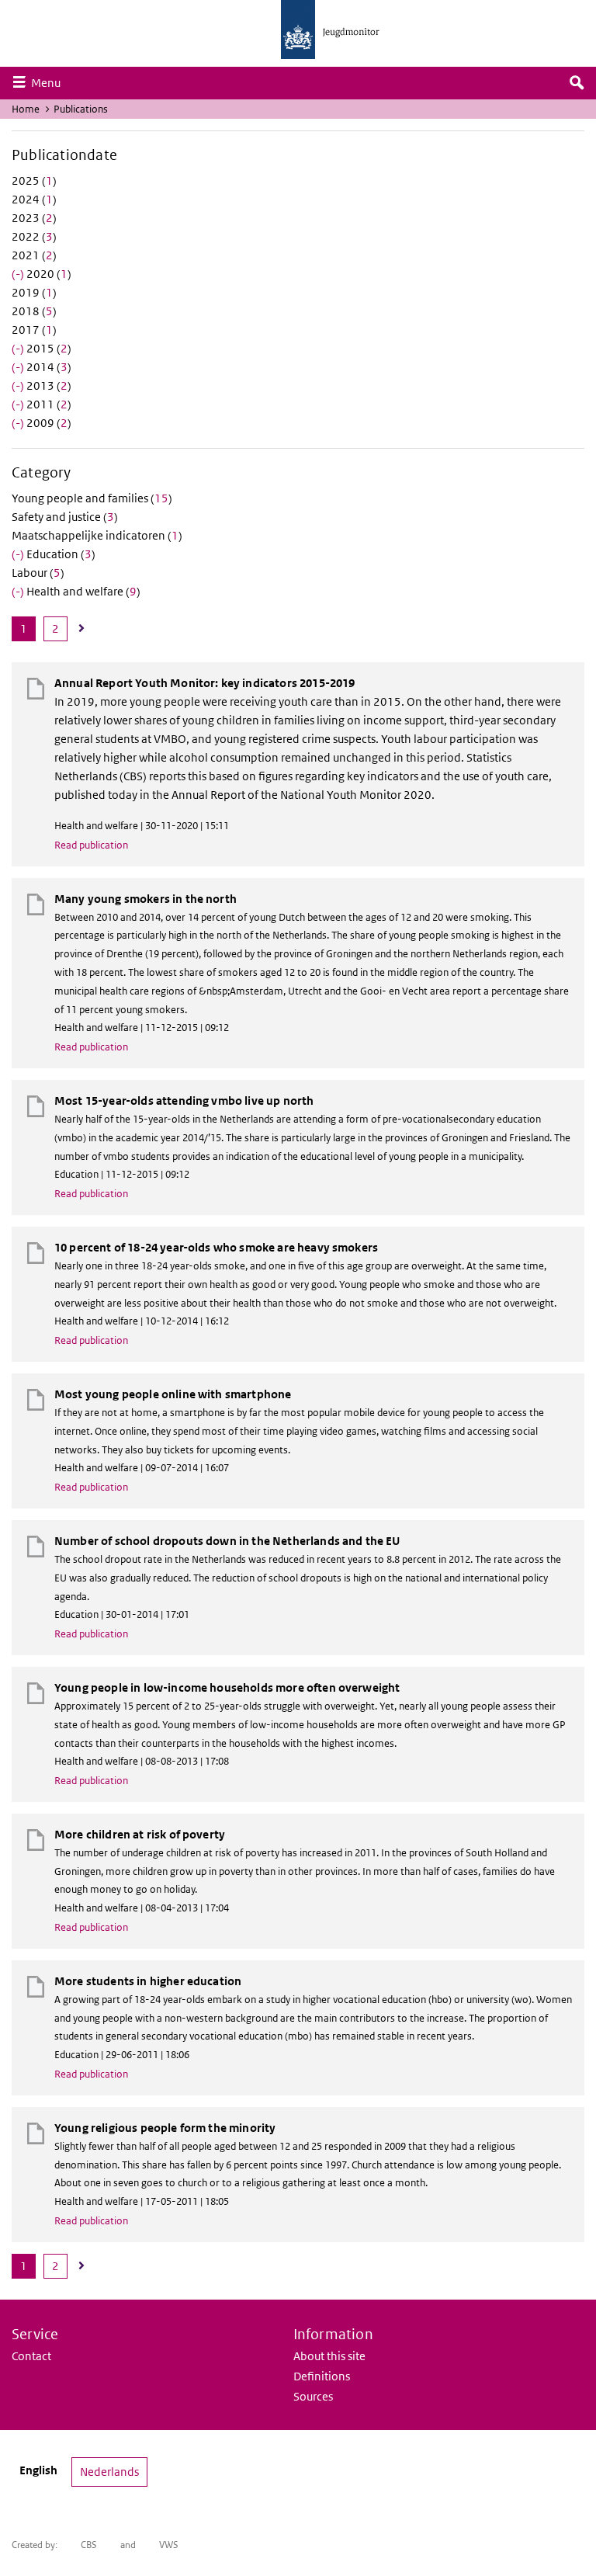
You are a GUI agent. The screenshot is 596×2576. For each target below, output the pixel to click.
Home (26, 109)
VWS (169, 2545)
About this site (329, 2356)
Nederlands (109, 2472)
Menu (50, 82)
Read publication (91, 845)
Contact (31, 2356)
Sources (313, 2396)
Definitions (322, 2376)
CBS (89, 2545)
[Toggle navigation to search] (577, 83)
